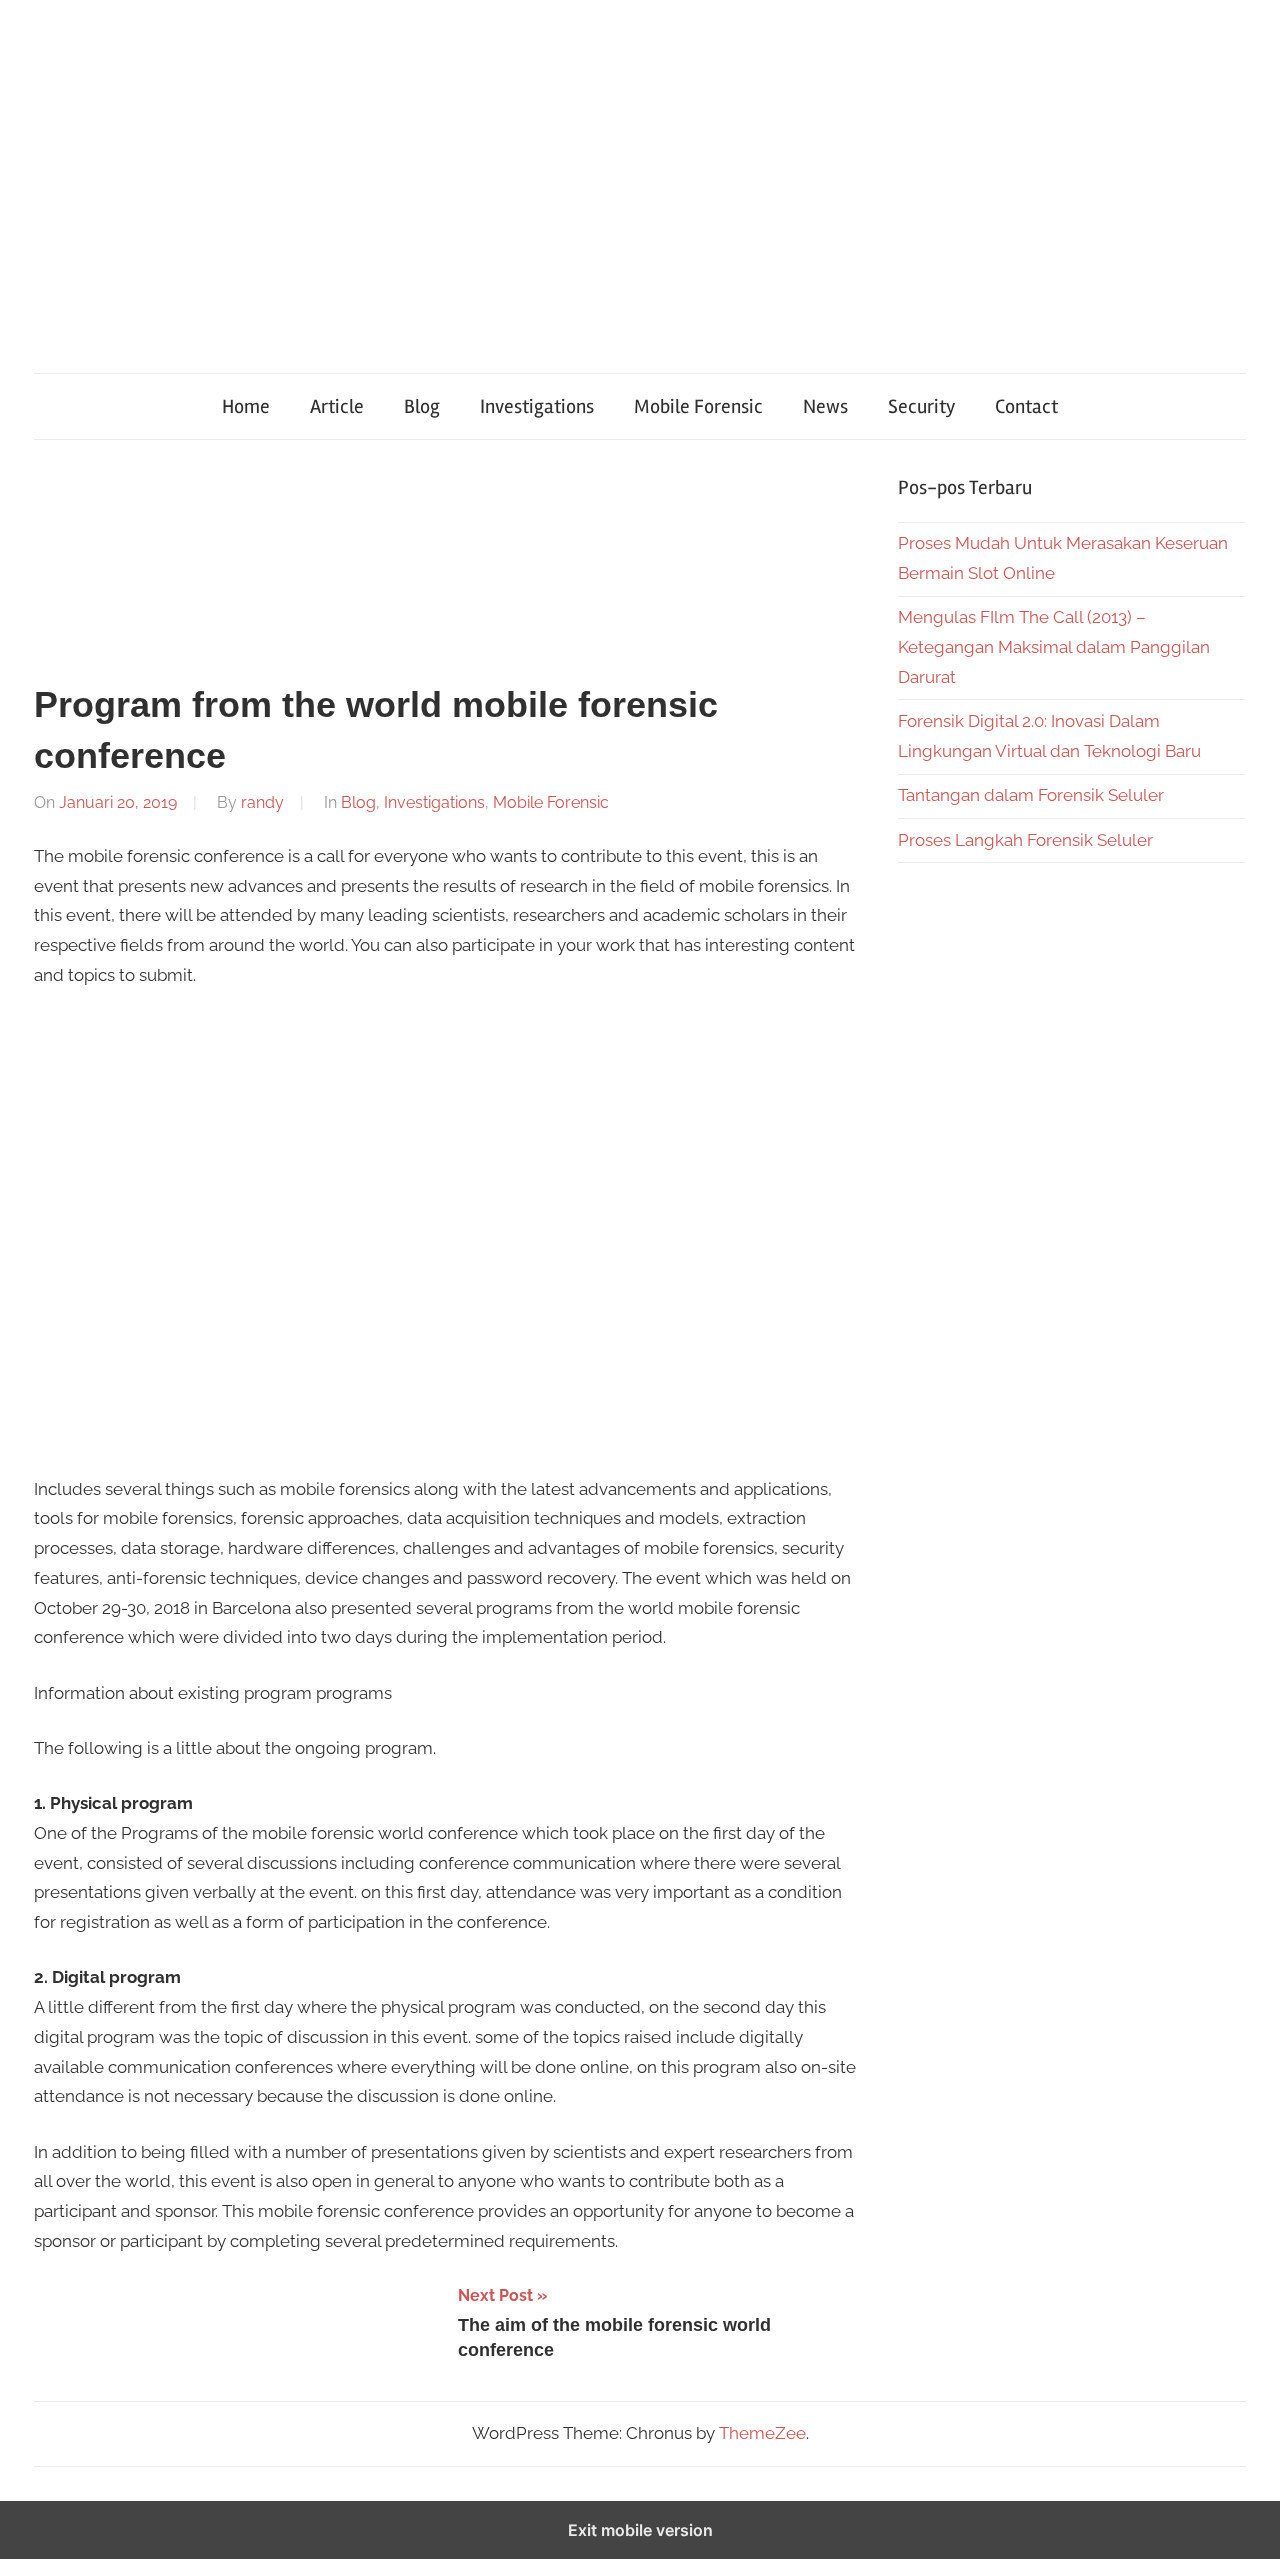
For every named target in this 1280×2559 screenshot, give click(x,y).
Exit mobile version (640, 2530)
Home (246, 406)
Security (921, 406)
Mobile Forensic (698, 406)
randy (262, 802)
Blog (422, 406)
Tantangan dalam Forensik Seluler (1031, 795)
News (825, 406)
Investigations (537, 406)
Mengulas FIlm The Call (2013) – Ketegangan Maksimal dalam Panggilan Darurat (1054, 647)
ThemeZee (762, 2433)
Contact (1026, 406)
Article (337, 406)
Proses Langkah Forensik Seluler (1025, 840)
